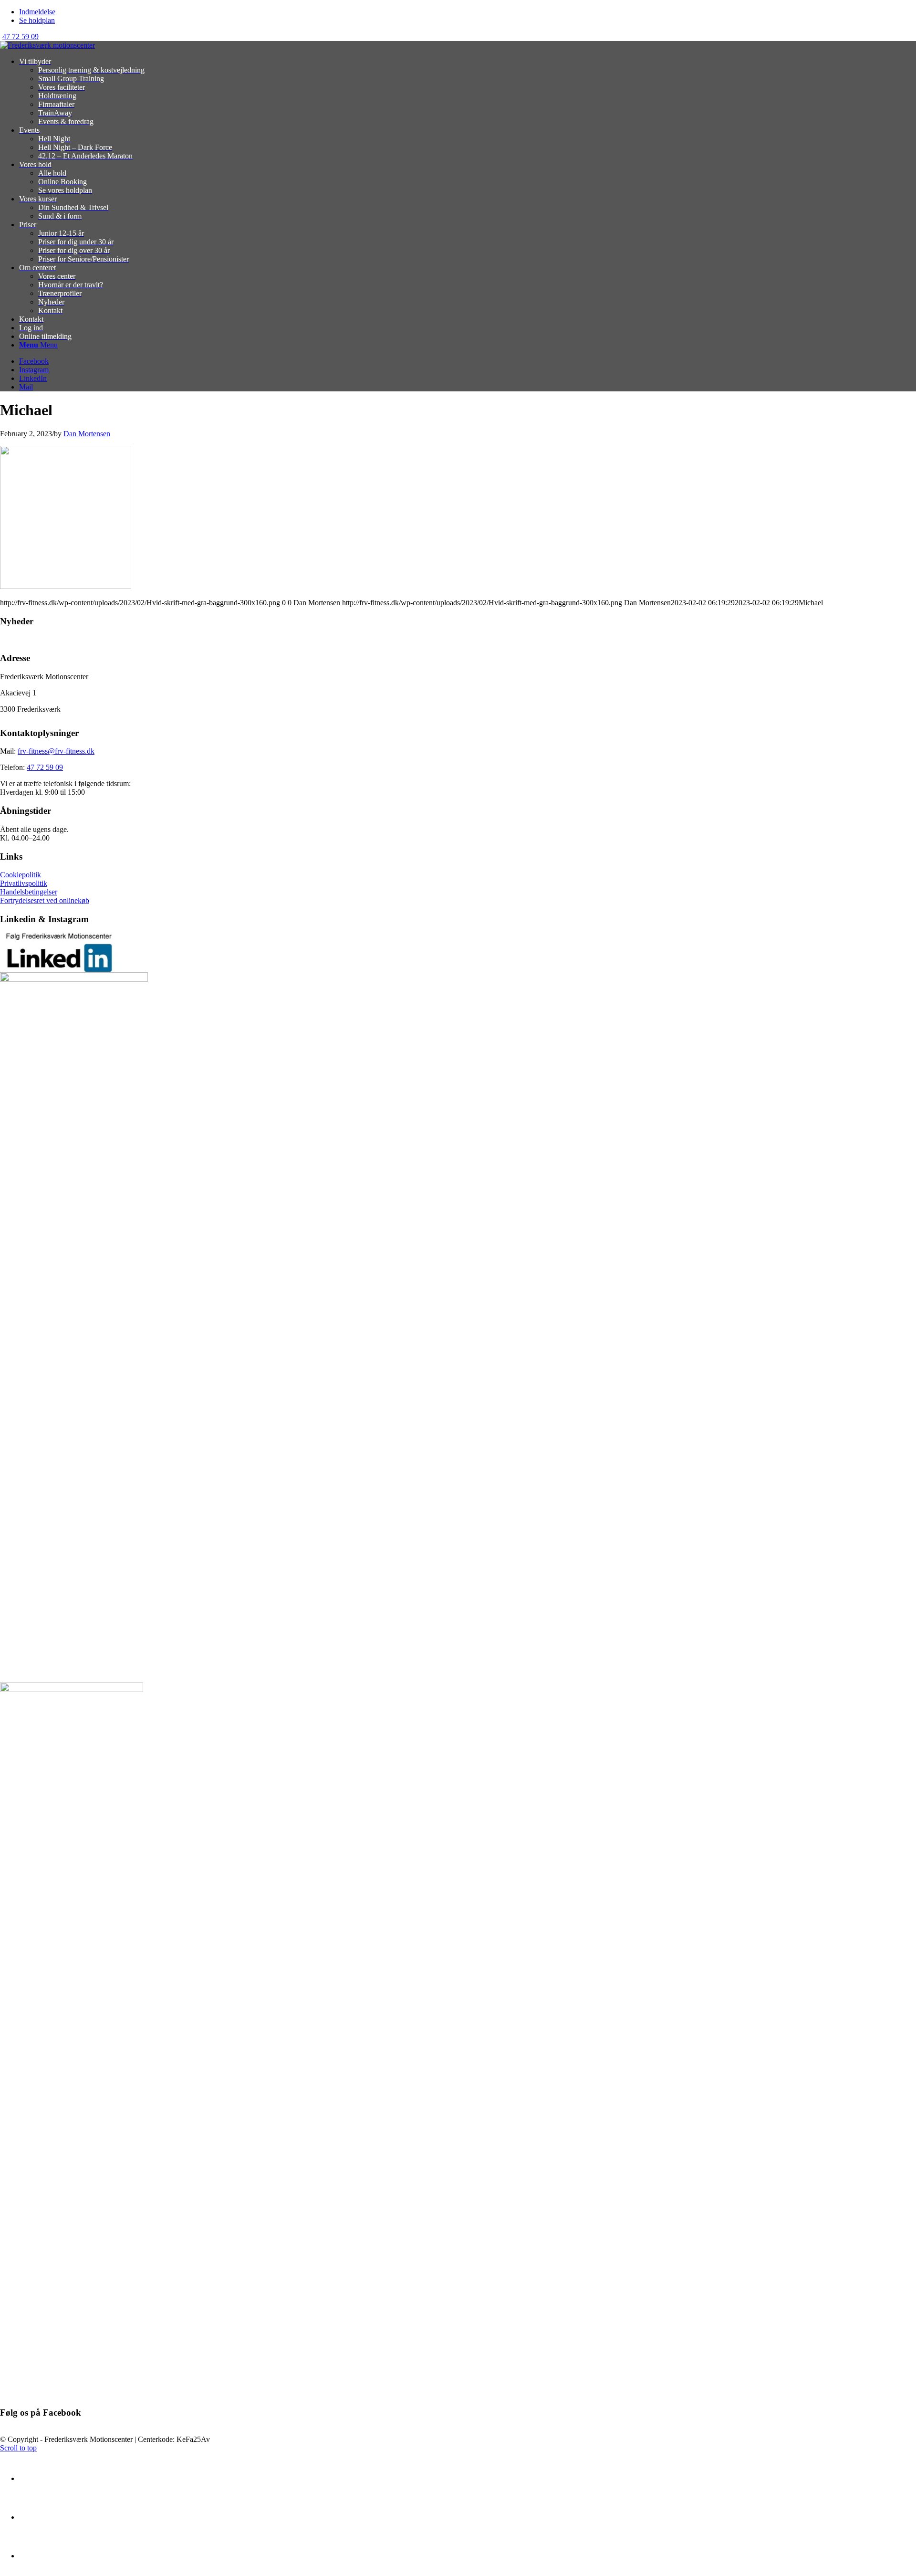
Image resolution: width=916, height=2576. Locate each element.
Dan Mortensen (87, 434)
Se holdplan (37, 20)
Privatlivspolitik (24, 883)
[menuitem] (468, 12)
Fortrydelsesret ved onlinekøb (45, 900)
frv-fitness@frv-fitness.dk (56, 751)
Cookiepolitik (21, 875)
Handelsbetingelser (29, 892)
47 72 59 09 (21, 37)
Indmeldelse (37, 12)
